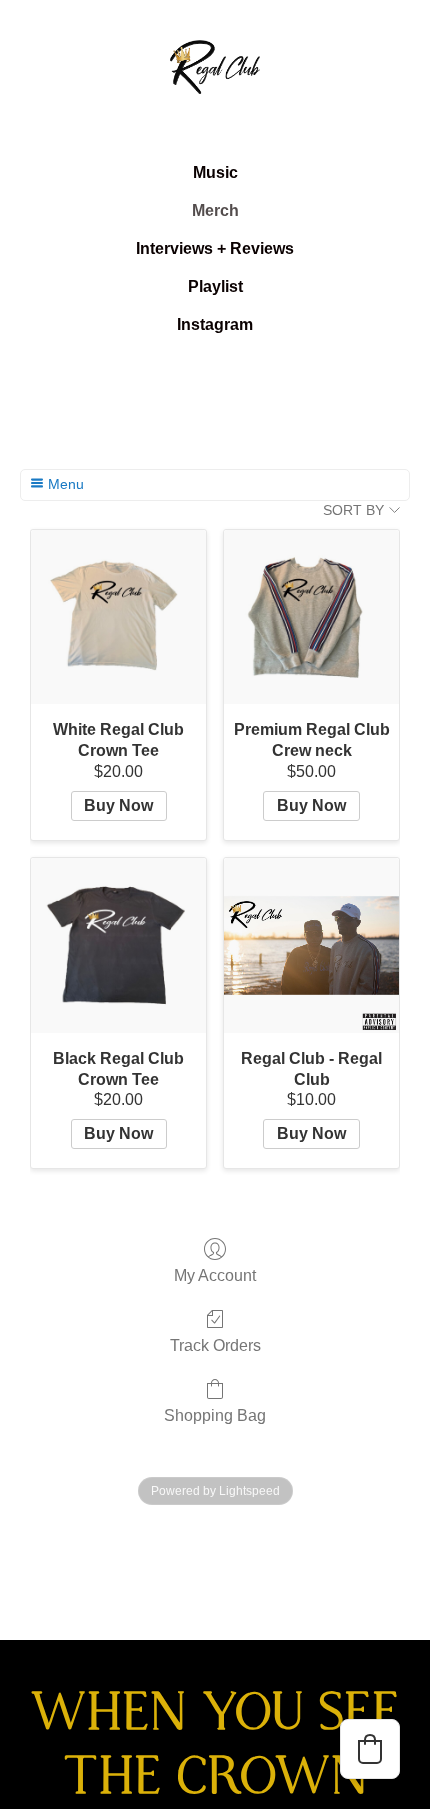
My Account (215, 1275)
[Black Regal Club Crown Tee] (118, 945)
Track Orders (215, 1345)
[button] (370, 1749)
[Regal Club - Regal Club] (311, 945)
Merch (215, 210)
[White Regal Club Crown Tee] (118, 617)
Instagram (215, 324)
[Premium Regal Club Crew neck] (311, 617)
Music (215, 172)
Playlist (215, 286)
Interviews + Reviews (215, 248)
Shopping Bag (215, 1415)
